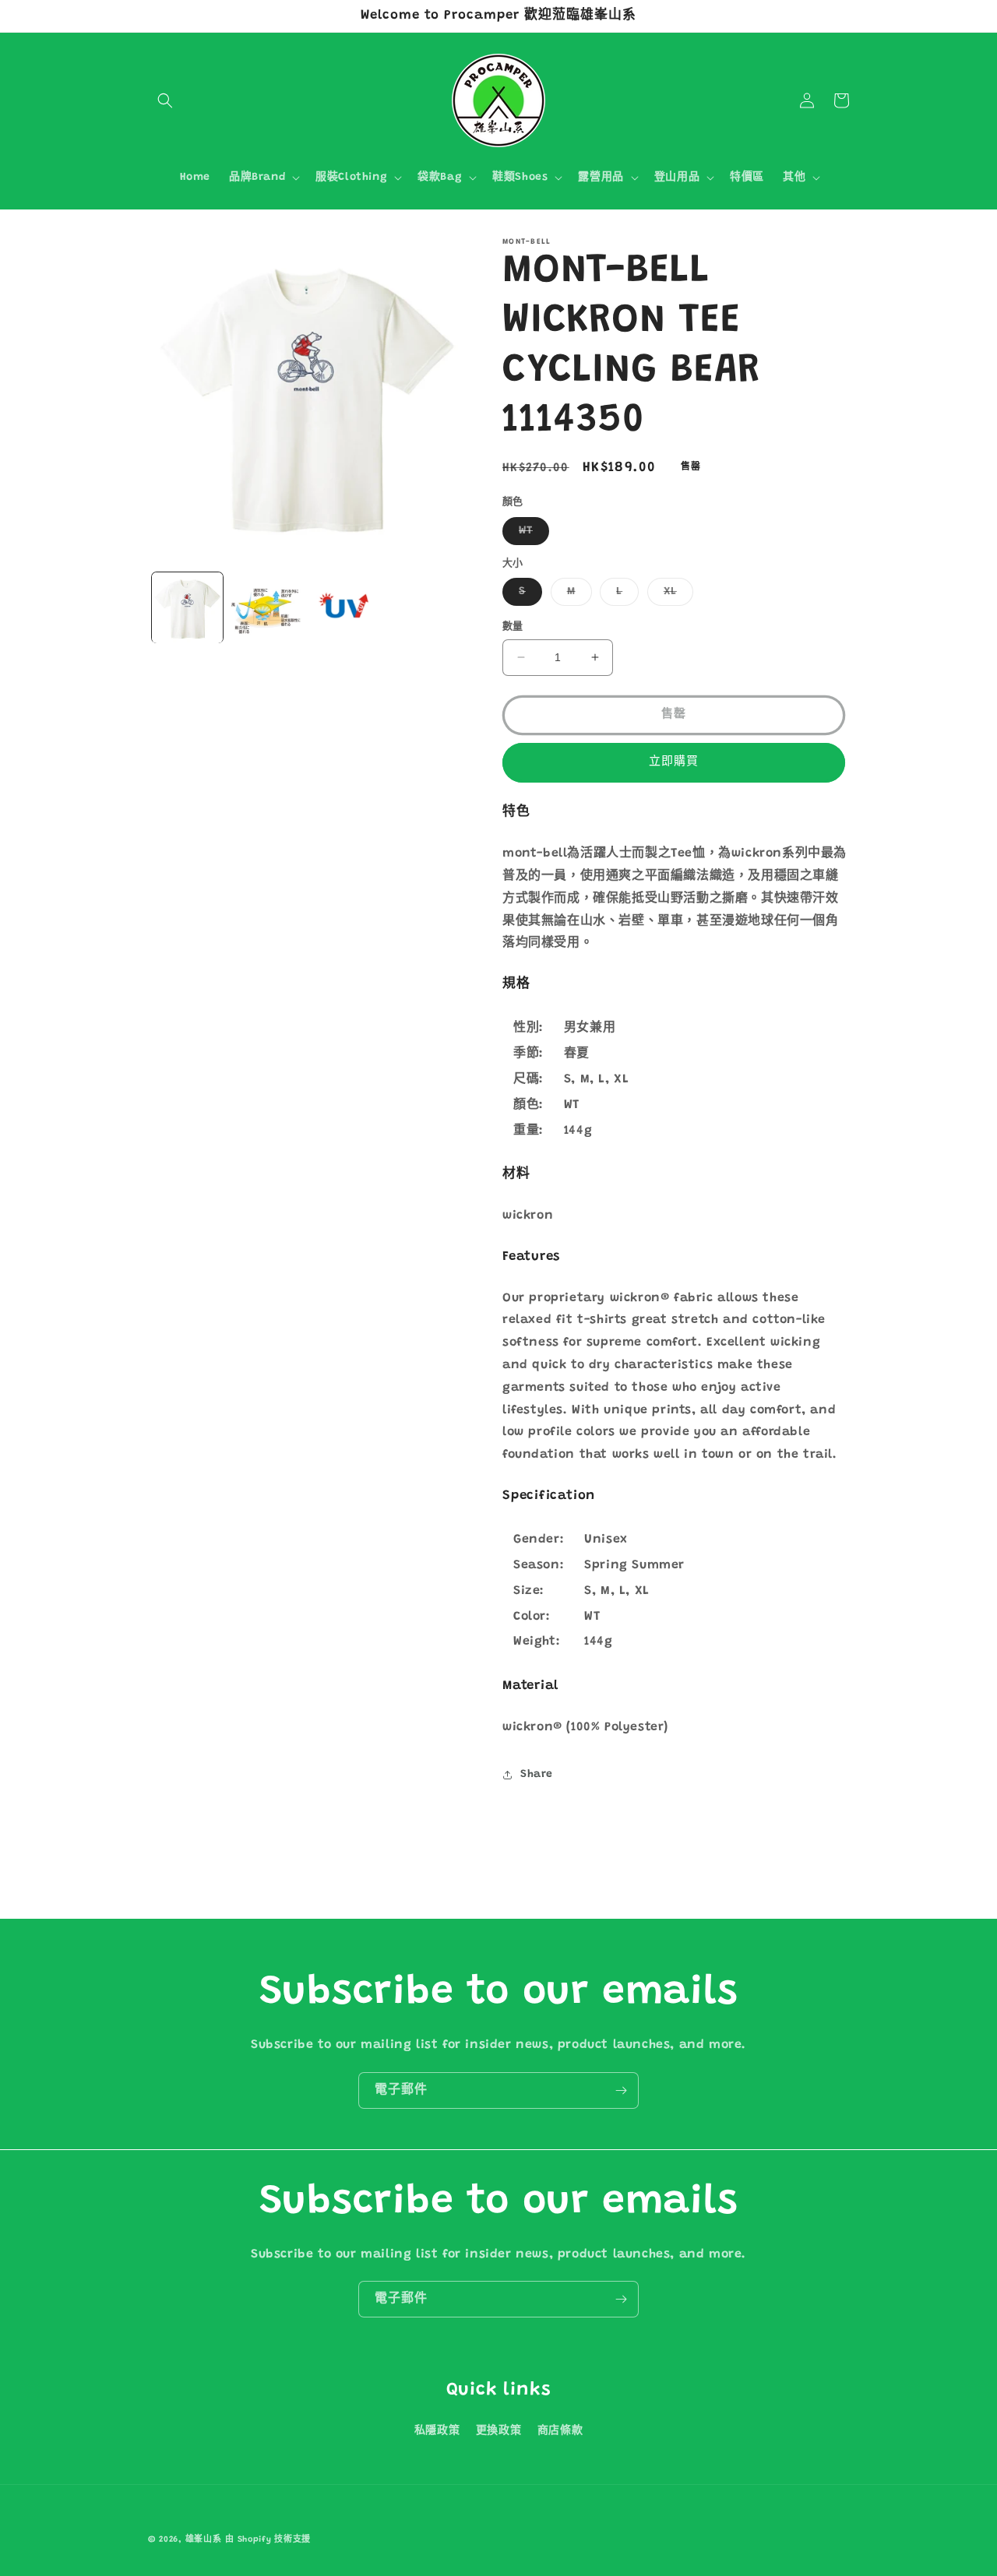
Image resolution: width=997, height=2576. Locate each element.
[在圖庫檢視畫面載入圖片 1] (187, 608)
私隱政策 (437, 2431)
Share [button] (537, 1775)
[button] (165, 100)
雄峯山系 (204, 2540)
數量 (513, 626)
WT (531, 535)
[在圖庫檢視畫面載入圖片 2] (266, 608)
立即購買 (674, 762)
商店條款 (560, 2431)
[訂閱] (621, 2090)
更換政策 (498, 2431)
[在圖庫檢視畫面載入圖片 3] (345, 608)
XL (676, 596)
